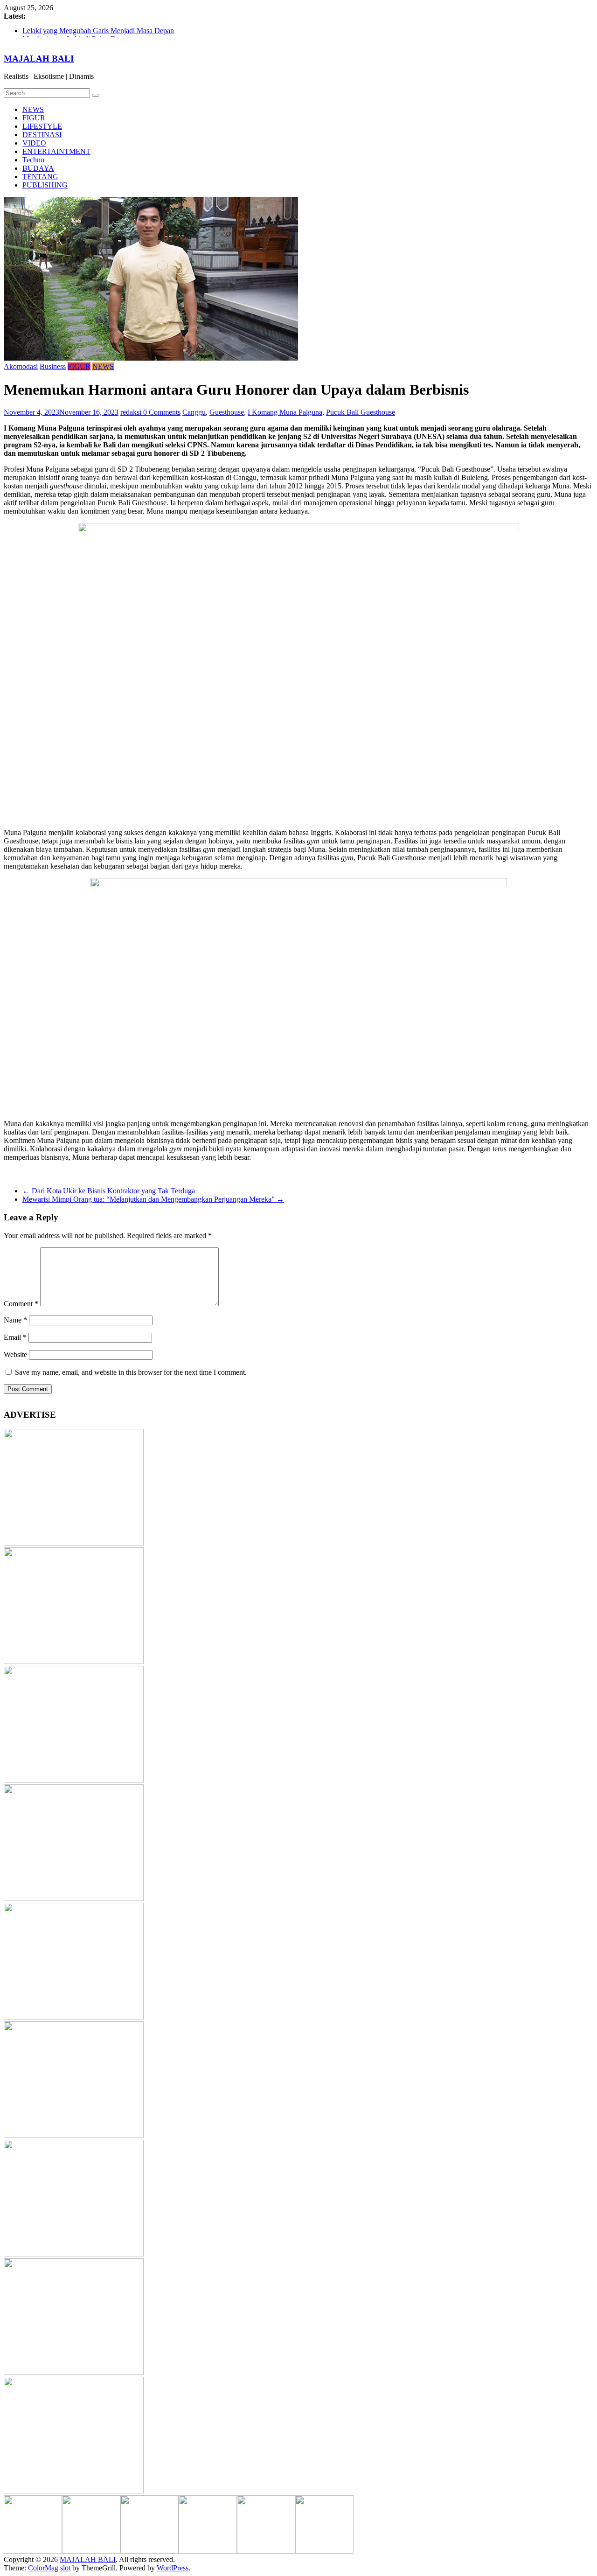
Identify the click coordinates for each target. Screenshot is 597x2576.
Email (15, 1337)
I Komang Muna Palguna (285, 412)
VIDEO (34, 143)
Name (15, 1320)
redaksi (132, 412)
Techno (33, 160)
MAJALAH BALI (39, 59)
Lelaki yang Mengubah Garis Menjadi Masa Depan (98, 32)
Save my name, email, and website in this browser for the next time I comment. (131, 1372)
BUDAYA (38, 168)
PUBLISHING (45, 185)
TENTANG (40, 177)
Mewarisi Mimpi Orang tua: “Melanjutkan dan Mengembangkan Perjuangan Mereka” (153, 1199)
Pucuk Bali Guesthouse (361, 412)
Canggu (194, 412)
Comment (21, 1304)
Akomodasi (21, 366)
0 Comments (162, 412)
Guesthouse (227, 412)
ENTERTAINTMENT (56, 151)
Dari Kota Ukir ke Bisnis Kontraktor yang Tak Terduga (109, 1191)
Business (53, 366)
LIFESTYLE (42, 126)
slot (65, 2568)
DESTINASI (42, 135)
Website (15, 1354)
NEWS (33, 109)
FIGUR (34, 118)
